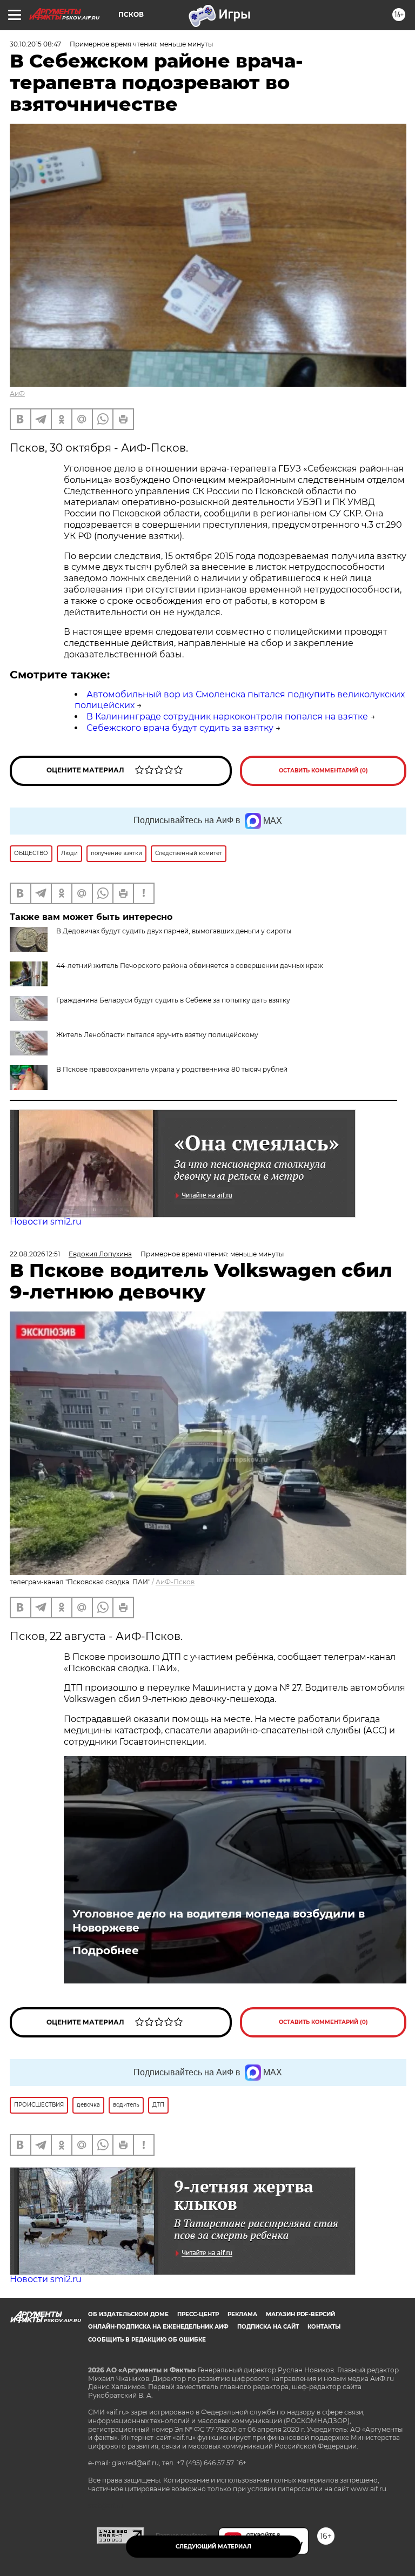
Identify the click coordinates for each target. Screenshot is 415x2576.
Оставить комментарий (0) (323, 771)
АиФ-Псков (175, 1582)
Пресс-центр (198, 2314)
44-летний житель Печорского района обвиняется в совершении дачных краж (190, 966)
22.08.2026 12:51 (35, 1254)
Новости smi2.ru (46, 1222)
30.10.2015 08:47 (35, 44)
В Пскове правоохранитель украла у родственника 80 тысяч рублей (172, 1069)
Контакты (324, 2327)
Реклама (242, 2314)
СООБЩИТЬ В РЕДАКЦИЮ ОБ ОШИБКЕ (147, 2340)
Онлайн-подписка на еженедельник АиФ (158, 2327)
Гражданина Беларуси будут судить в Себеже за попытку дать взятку (173, 1000)
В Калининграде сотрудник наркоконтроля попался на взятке (227, 717)
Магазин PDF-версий (300, 2314)
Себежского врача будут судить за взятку (180, 728)
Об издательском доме (128, 2314)
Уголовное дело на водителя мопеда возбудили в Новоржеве (219, 1921)
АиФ (17, 394)
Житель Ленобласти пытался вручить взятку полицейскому (157, 1035)
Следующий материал (213, 2547)
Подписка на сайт (268, 2327)
